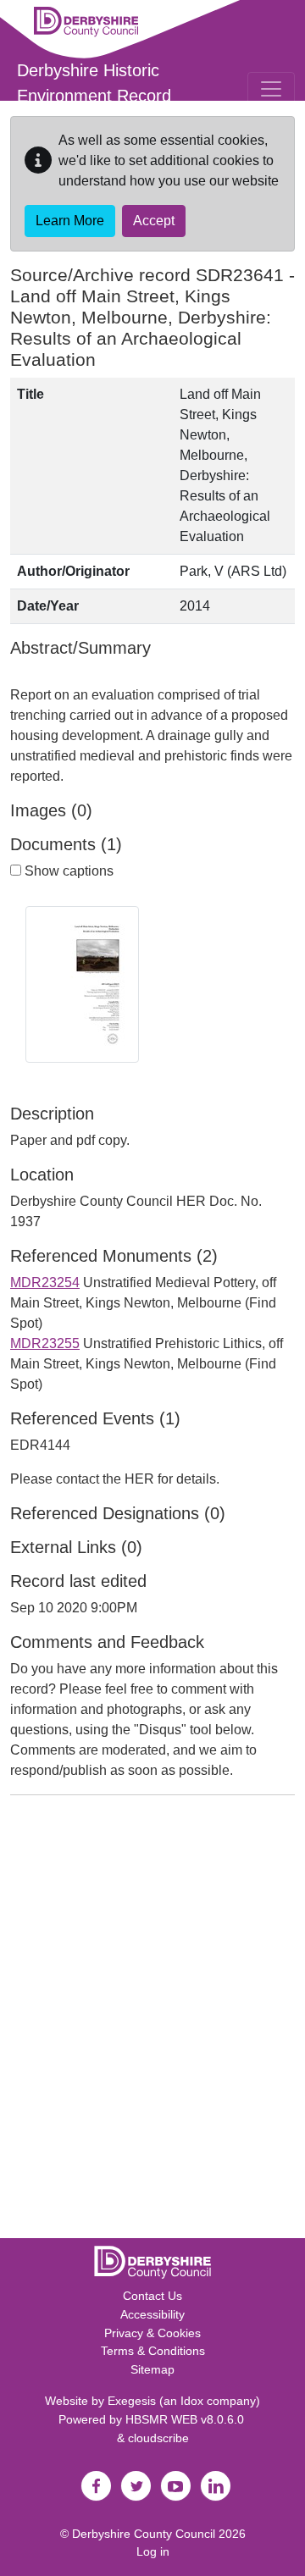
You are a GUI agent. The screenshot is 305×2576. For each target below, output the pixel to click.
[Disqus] (152, 2020)
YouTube (175, 2486)
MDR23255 (45, 1343)
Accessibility (152, 2314)
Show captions (67, 871)
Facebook (96, 2486)
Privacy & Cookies (152, 2333)
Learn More (70, 221)
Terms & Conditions (153, 2351)
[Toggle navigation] (271, 89)
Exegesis (132, 2401)
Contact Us (152, 2296)
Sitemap (152, 2369)
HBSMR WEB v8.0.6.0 (186, 2419)
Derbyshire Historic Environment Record (94, 83)
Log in (153, 2551)
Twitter (136, 2486)
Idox (192, 2401)
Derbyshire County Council (144, 2534)
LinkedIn (215, 2486)
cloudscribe (158, 2438)
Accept (154, 221)
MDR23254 (45, 1282)
